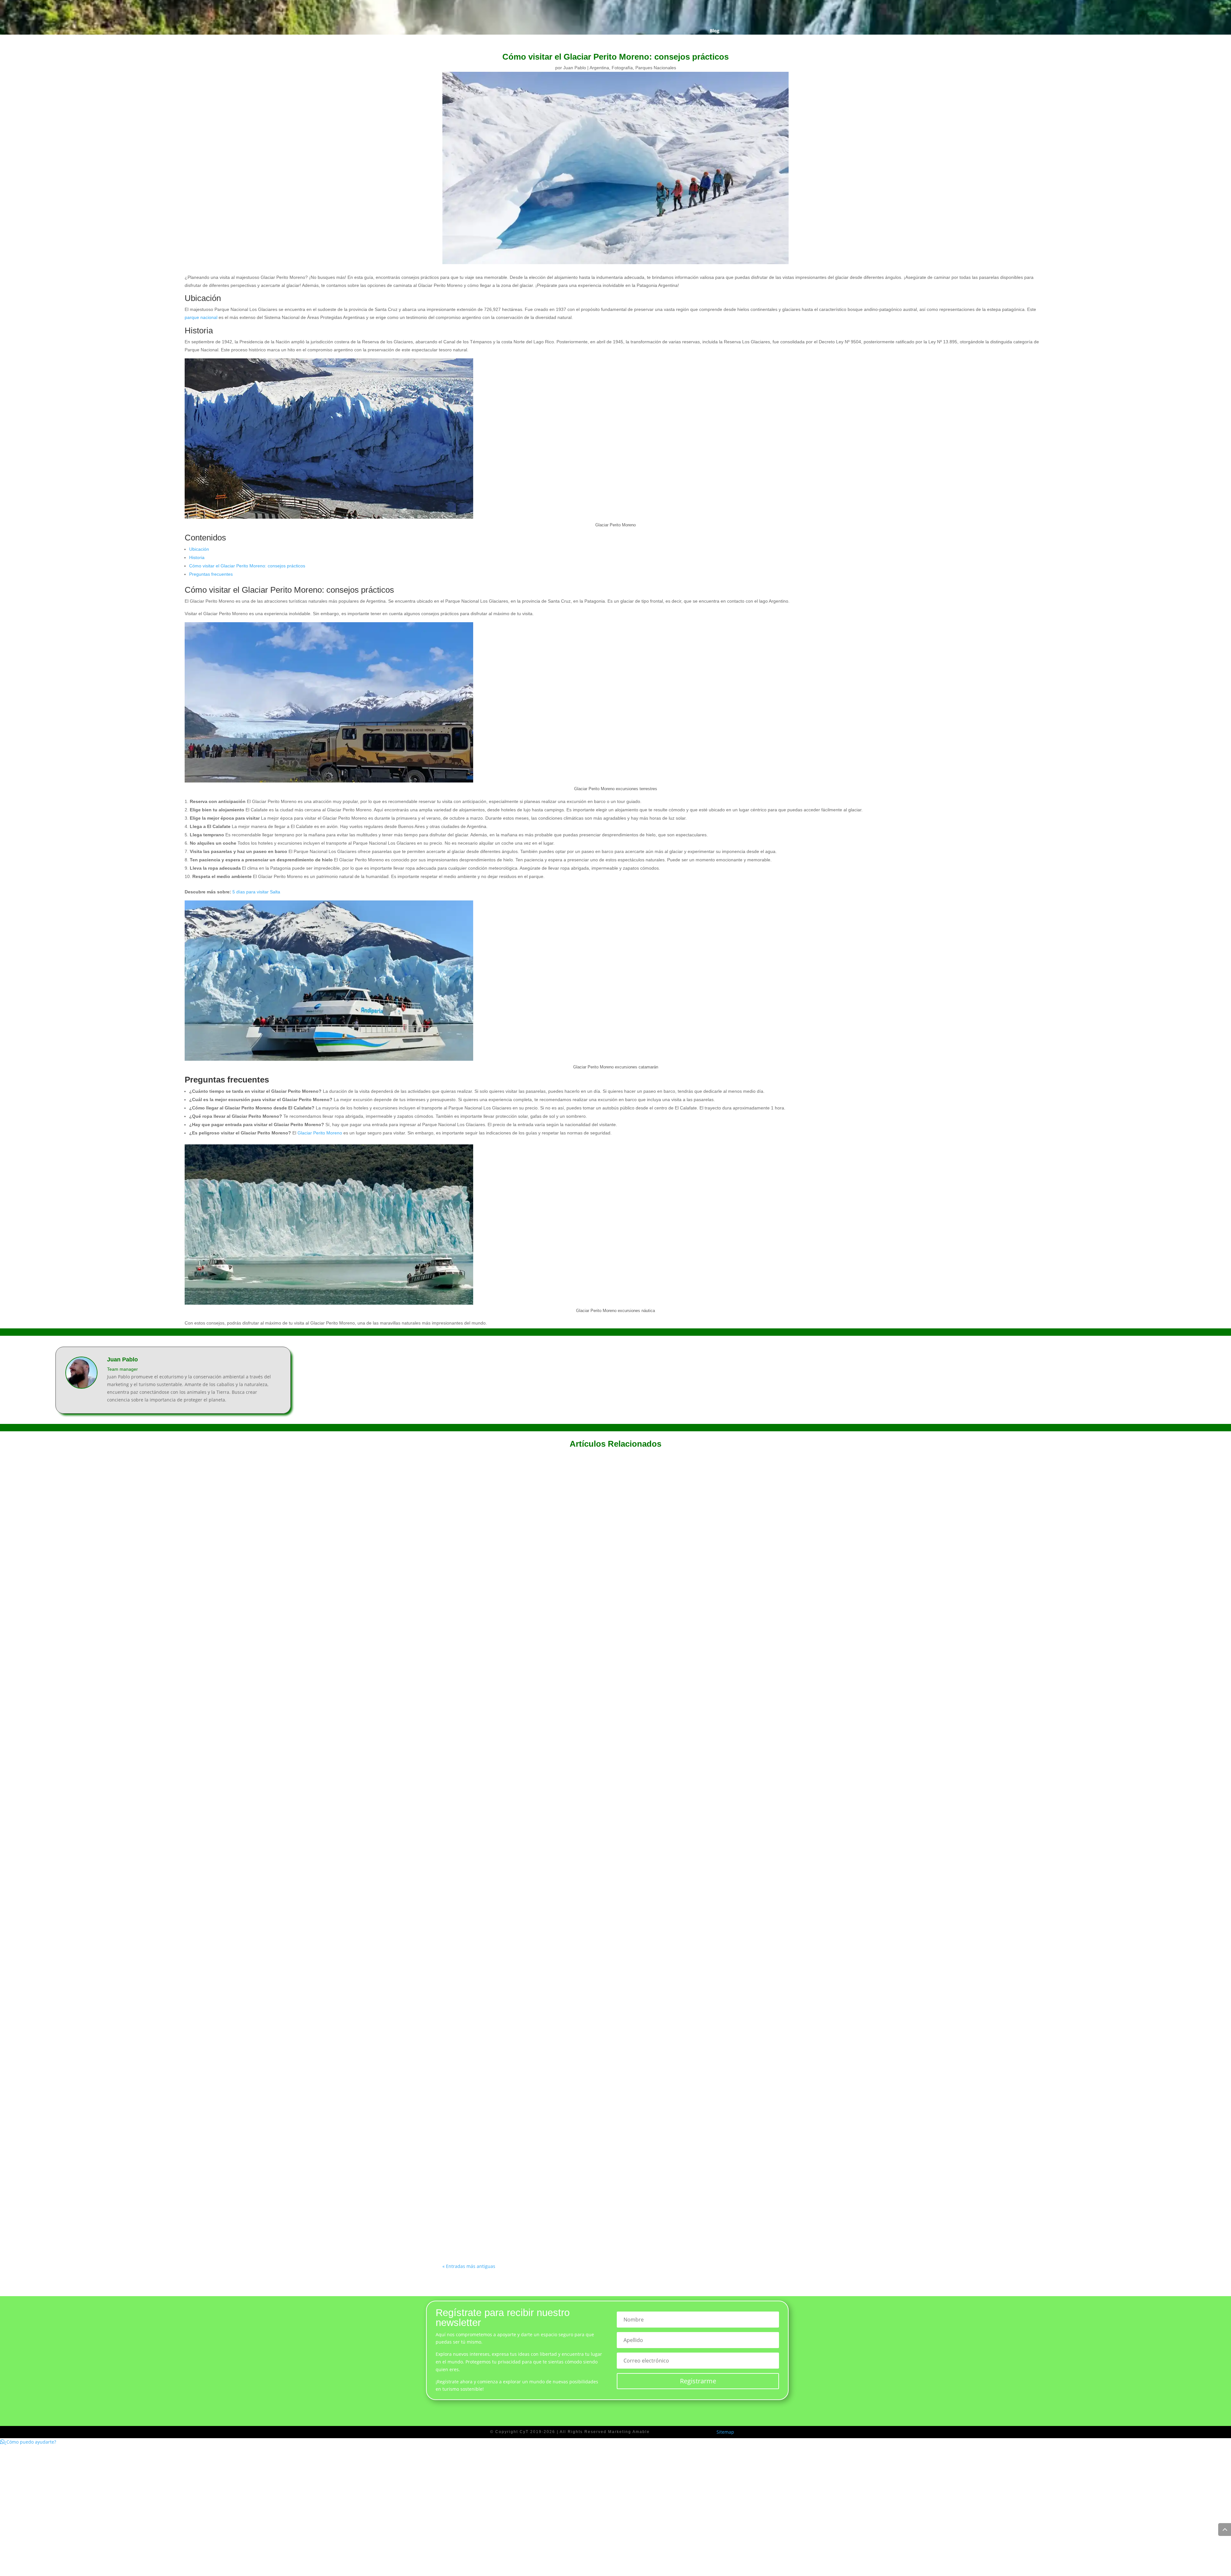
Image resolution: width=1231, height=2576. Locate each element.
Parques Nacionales (656, 68)
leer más (458, 1709)
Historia (197, 557)
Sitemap (725, 2432)
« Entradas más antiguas (469, 2266)
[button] (28, 2442)
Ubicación (199, 549)
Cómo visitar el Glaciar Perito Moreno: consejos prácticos (247, 566)
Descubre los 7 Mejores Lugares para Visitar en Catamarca (524, 1690)
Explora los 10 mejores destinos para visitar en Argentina (521, 2224)
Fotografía (622, 68)
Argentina (599, 68)
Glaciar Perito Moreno (320, 1133)
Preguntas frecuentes (211, 574)
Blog (715, 31)
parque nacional (201, 317)
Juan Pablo (575, 68)
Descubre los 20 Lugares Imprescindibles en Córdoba (517, 1957)
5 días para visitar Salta (256, 892)
